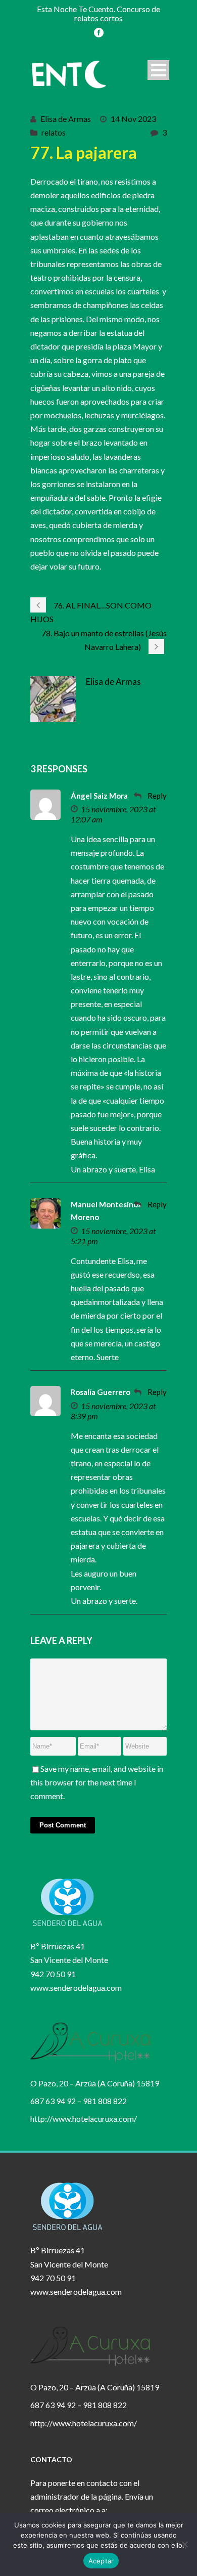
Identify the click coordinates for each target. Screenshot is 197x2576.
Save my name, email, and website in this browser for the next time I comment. (97, 1782)
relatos (54, 132)
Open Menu (158, 70)
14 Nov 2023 (133, 119)
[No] (184, 2544)
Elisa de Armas (66, 119)
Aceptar (101, 2561)
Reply (157, 796)
